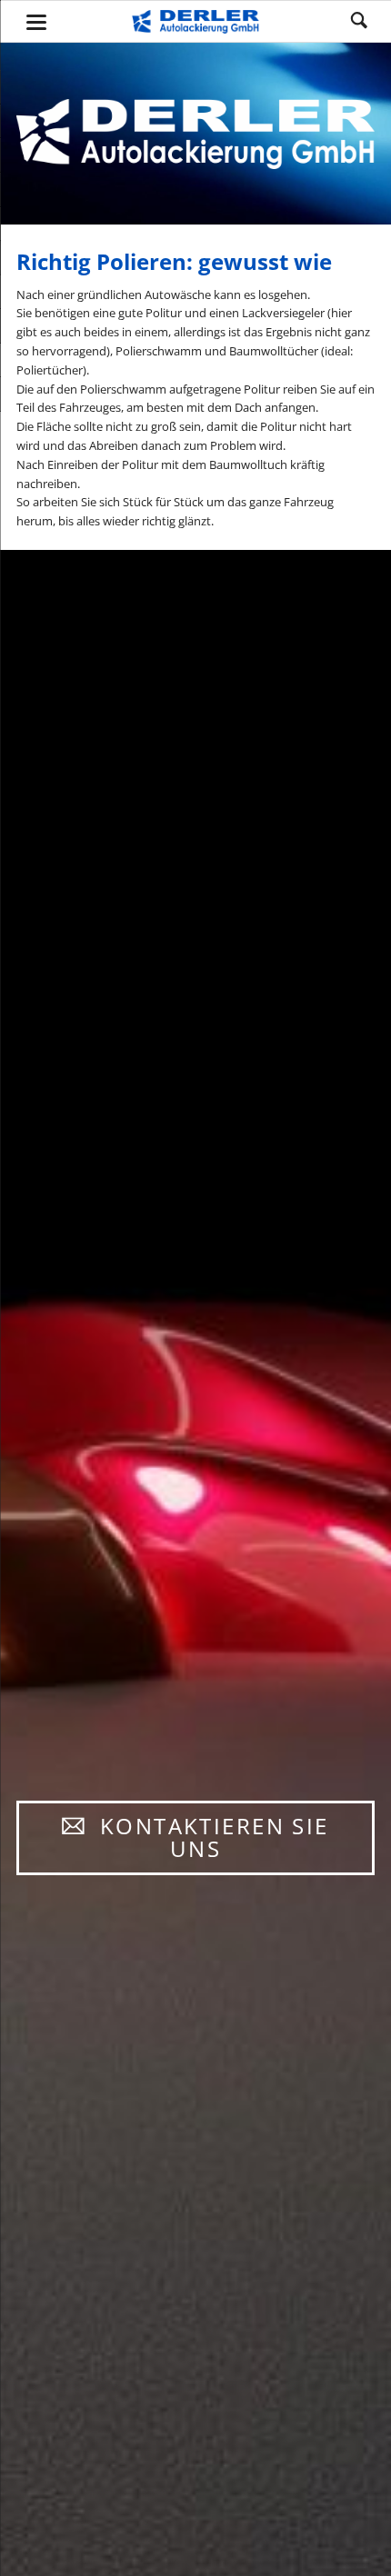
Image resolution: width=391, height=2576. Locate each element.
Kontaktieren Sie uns (210, 1837)
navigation (36, 22)
